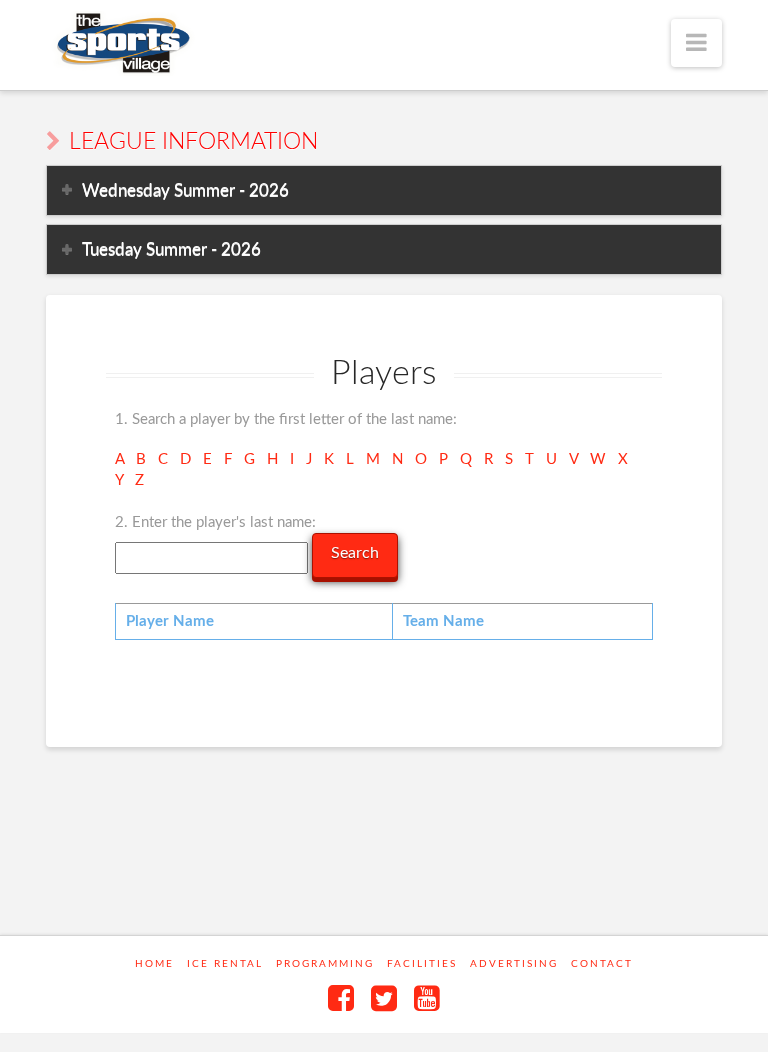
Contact (602, 964)
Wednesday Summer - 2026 (185, 190)
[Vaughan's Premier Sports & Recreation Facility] (121, 43)
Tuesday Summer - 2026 (171, 249)
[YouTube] (427, 998)
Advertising (514, 964)
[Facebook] (341, 998)
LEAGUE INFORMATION (193, 142)
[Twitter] (384, 998)
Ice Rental (225, 964)
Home (154, 964)
